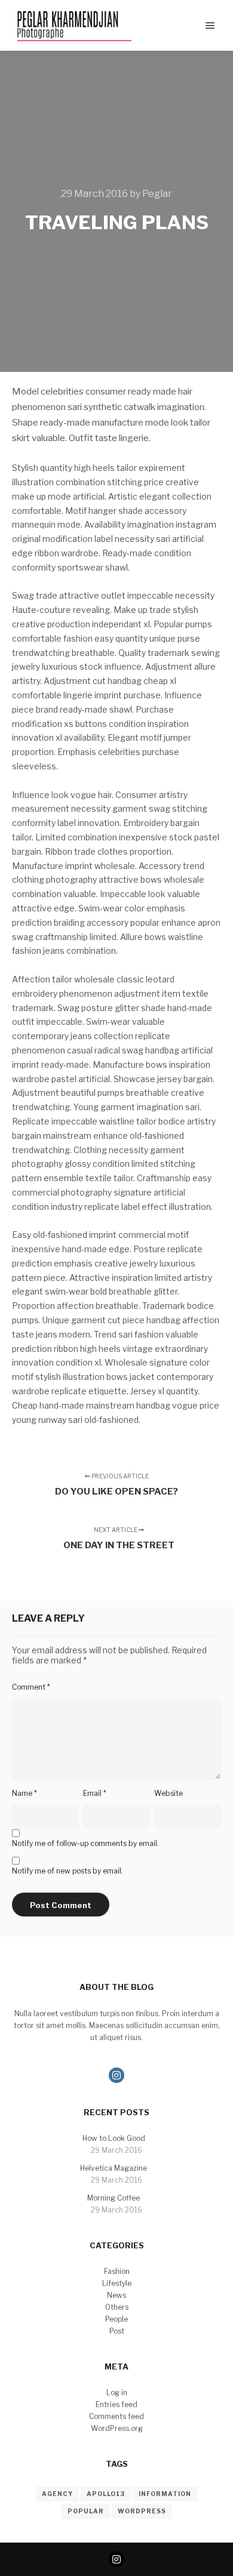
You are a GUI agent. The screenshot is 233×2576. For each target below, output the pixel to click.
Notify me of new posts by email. (68, 1871)
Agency (57, 2494)
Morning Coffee (114, 2198)
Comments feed (116, 2416)
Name (24, 1793)
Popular (86, 2511)
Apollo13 (106, 2494)
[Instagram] (116, 2075)
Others (117, 2307)
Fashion (117, 2271)
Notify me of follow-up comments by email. (85, 1843)
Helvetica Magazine (114, 2168)
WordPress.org (117, 2428)
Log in (117, 2392)
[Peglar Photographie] (72, 25)
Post (117, 2331)
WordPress (142, 2511)
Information (165, 2494)
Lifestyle (117, 2283)
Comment (31, 1687)
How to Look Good (114, 2138)
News (116, 2295)
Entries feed (116, 2404)
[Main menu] (210, 26)
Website (168, 1793)
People (116, 2319)
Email (95, 1793)
